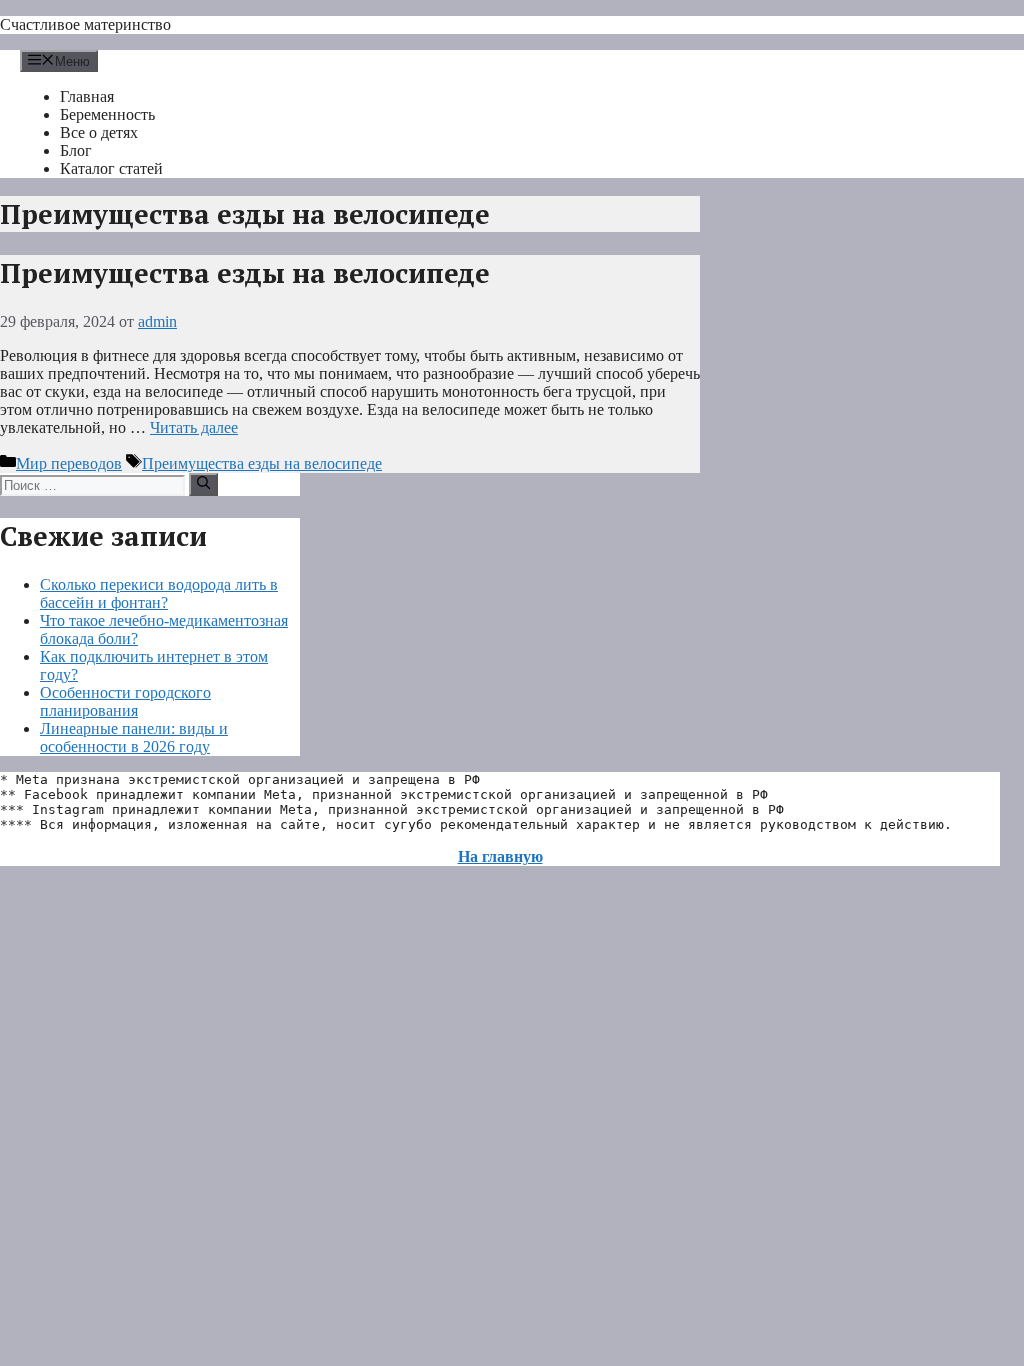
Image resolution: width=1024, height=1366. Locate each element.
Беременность (107, 114)
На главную (500, 856)
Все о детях (99, 132)
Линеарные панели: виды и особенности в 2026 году (134, 737)
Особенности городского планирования (125, 701)
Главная (87, 96)
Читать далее (194, 427)
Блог (76, 150)
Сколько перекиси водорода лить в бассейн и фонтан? (159, 593)
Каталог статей (111, 168)
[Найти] (203, 484)
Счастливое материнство (85, 24)
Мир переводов (69, 463)
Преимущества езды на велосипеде (245, 273)
